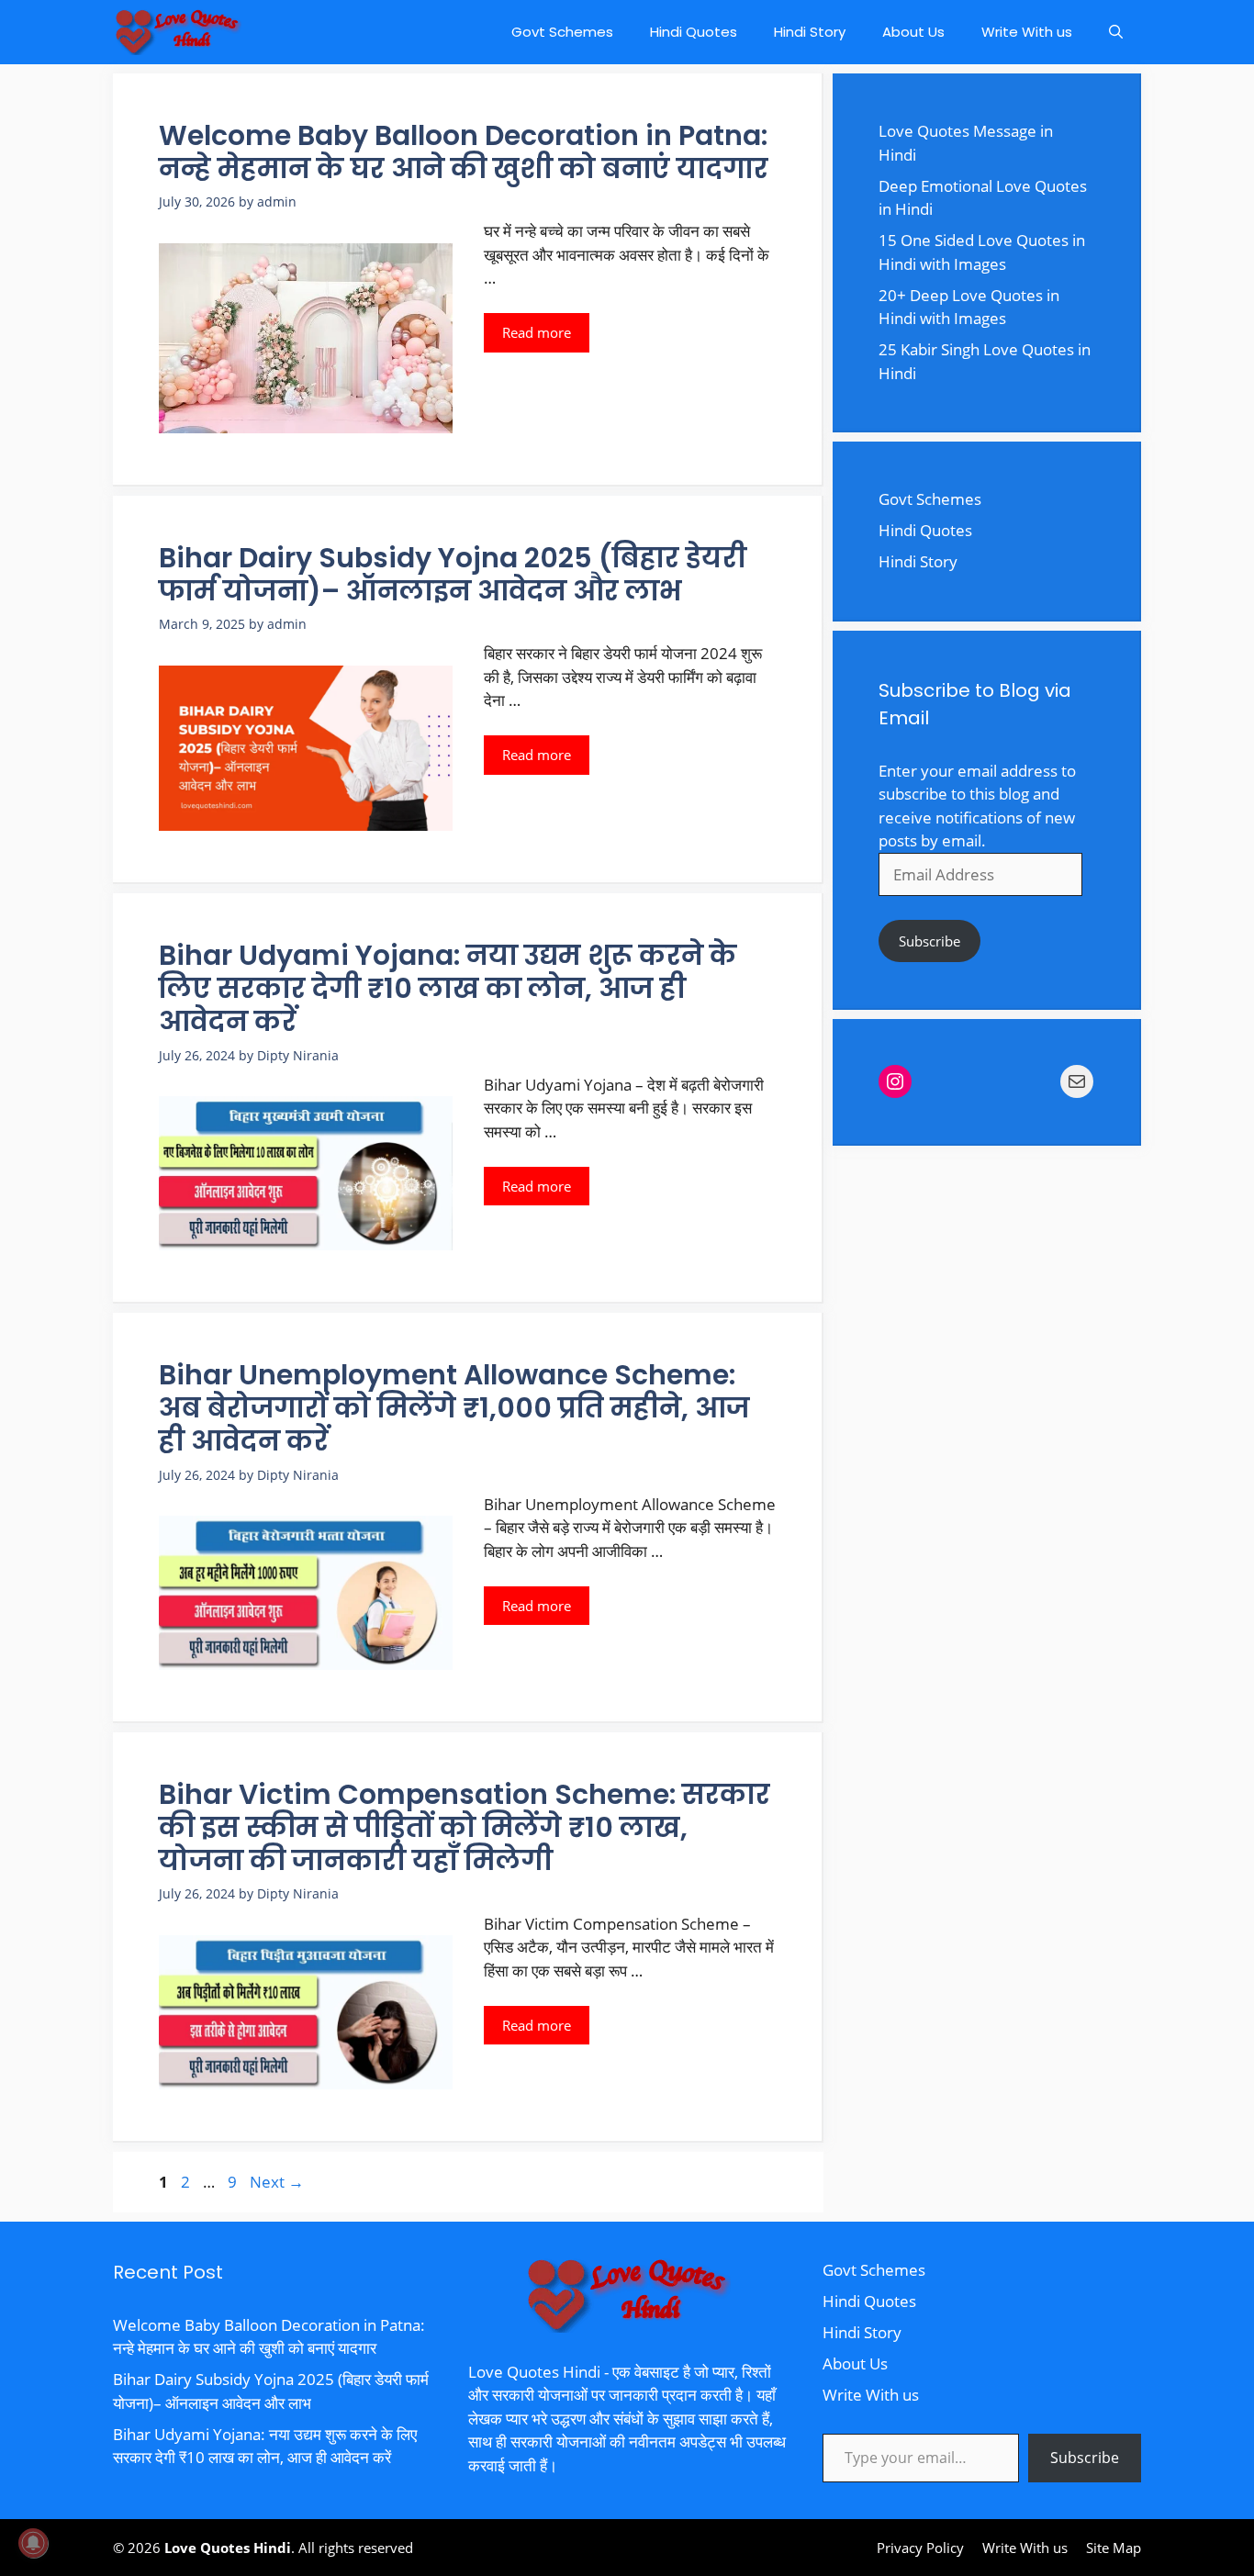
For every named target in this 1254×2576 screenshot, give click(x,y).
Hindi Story (810, 32)
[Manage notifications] (33, 2543)
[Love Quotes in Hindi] (177, 32)
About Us (913, 32)
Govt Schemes (562, 32)
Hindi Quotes (694, 32)
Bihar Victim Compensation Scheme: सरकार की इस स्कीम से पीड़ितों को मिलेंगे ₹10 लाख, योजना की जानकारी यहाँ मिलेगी (465, 1827)
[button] (1116, 32)
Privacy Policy (920, 2548)
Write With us (1027, 32)
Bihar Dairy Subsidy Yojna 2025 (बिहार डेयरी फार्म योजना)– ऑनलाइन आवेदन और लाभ (453, 574)
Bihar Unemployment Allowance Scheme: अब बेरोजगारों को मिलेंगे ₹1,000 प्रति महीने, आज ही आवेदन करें (454, 1408)
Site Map (1114, 2548)
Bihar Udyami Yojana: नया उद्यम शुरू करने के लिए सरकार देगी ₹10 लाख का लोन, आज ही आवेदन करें (448, 988)
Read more (537, 332)
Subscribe (929, 941)
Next (277, 2182)
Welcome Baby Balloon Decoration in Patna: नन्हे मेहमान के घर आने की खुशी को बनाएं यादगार (464, 152)
